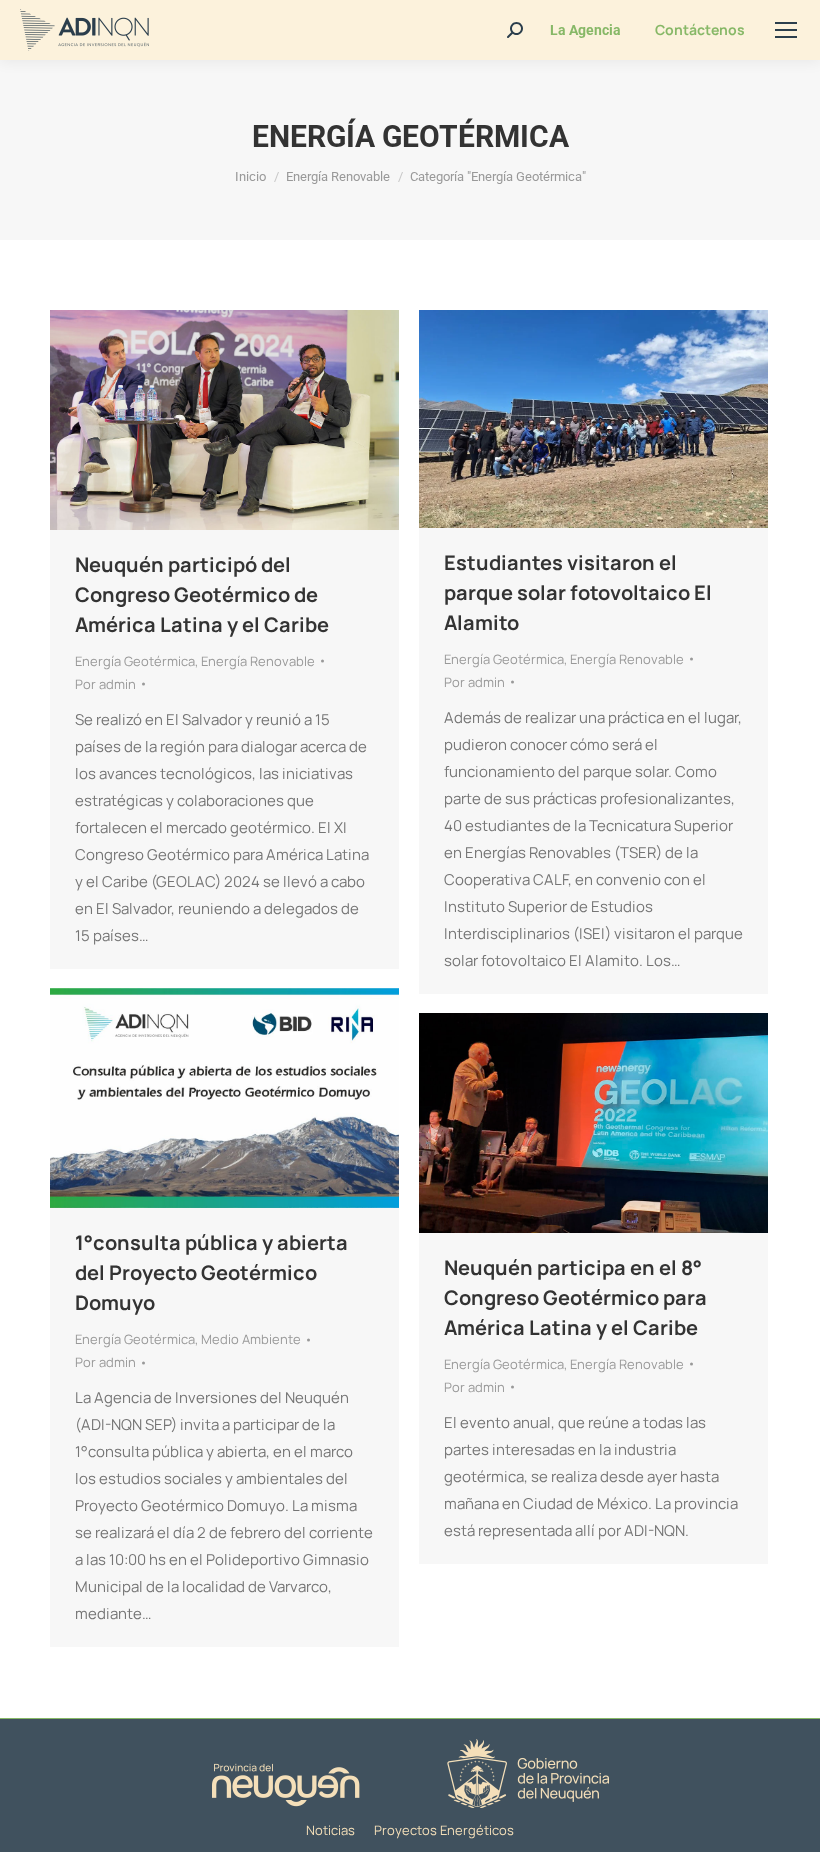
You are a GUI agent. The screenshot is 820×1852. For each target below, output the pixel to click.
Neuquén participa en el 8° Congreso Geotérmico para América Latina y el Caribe (575, 1297)
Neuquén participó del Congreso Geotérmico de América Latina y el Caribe (202, 594)
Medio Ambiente (251, 1339)
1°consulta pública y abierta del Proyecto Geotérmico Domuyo (211, 1272)
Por (105, 684)
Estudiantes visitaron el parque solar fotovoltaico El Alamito (578, 592)
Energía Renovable (258, 661)
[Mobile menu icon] (786, 30)
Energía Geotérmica (135, 661)
